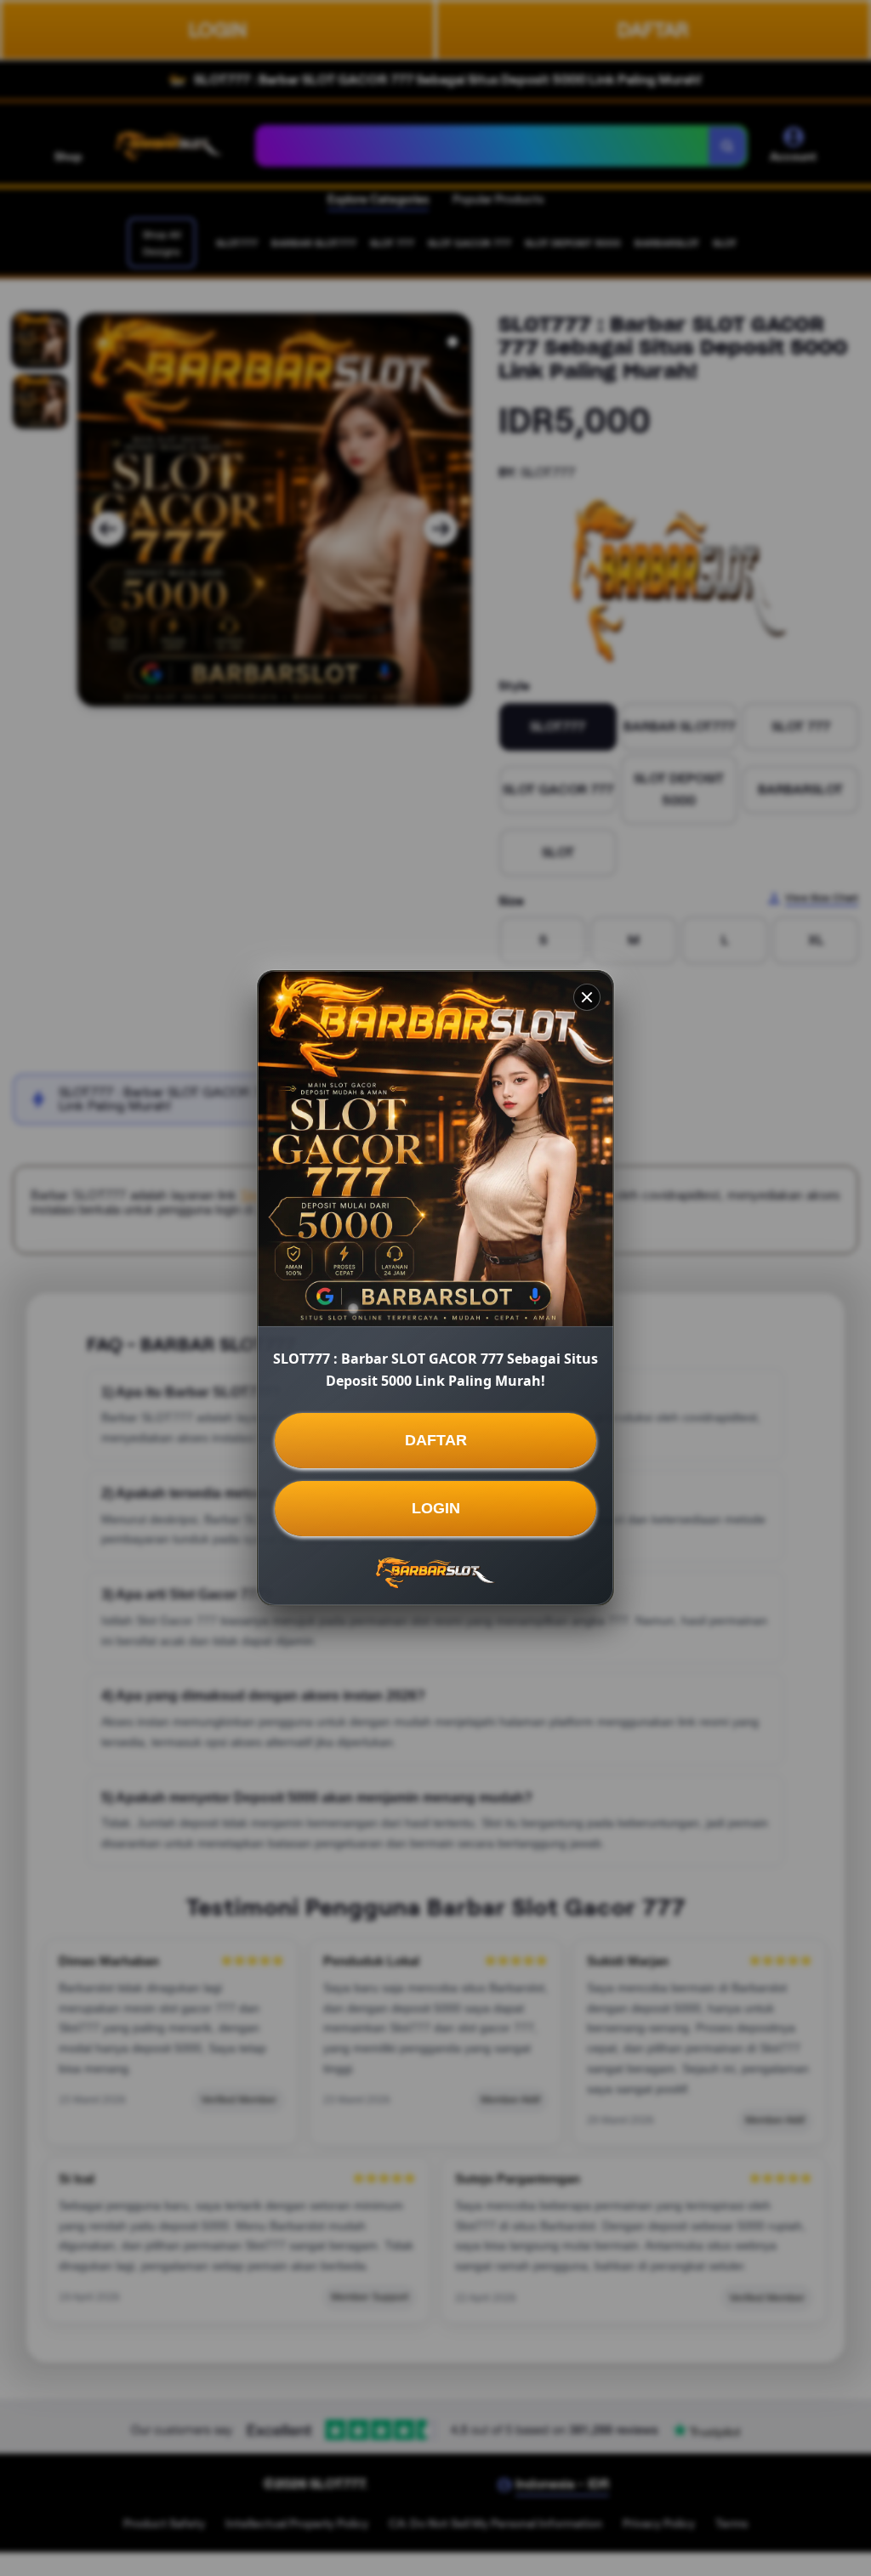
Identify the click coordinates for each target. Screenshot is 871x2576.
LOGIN (436, 1508)
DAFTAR (436, 1440)
